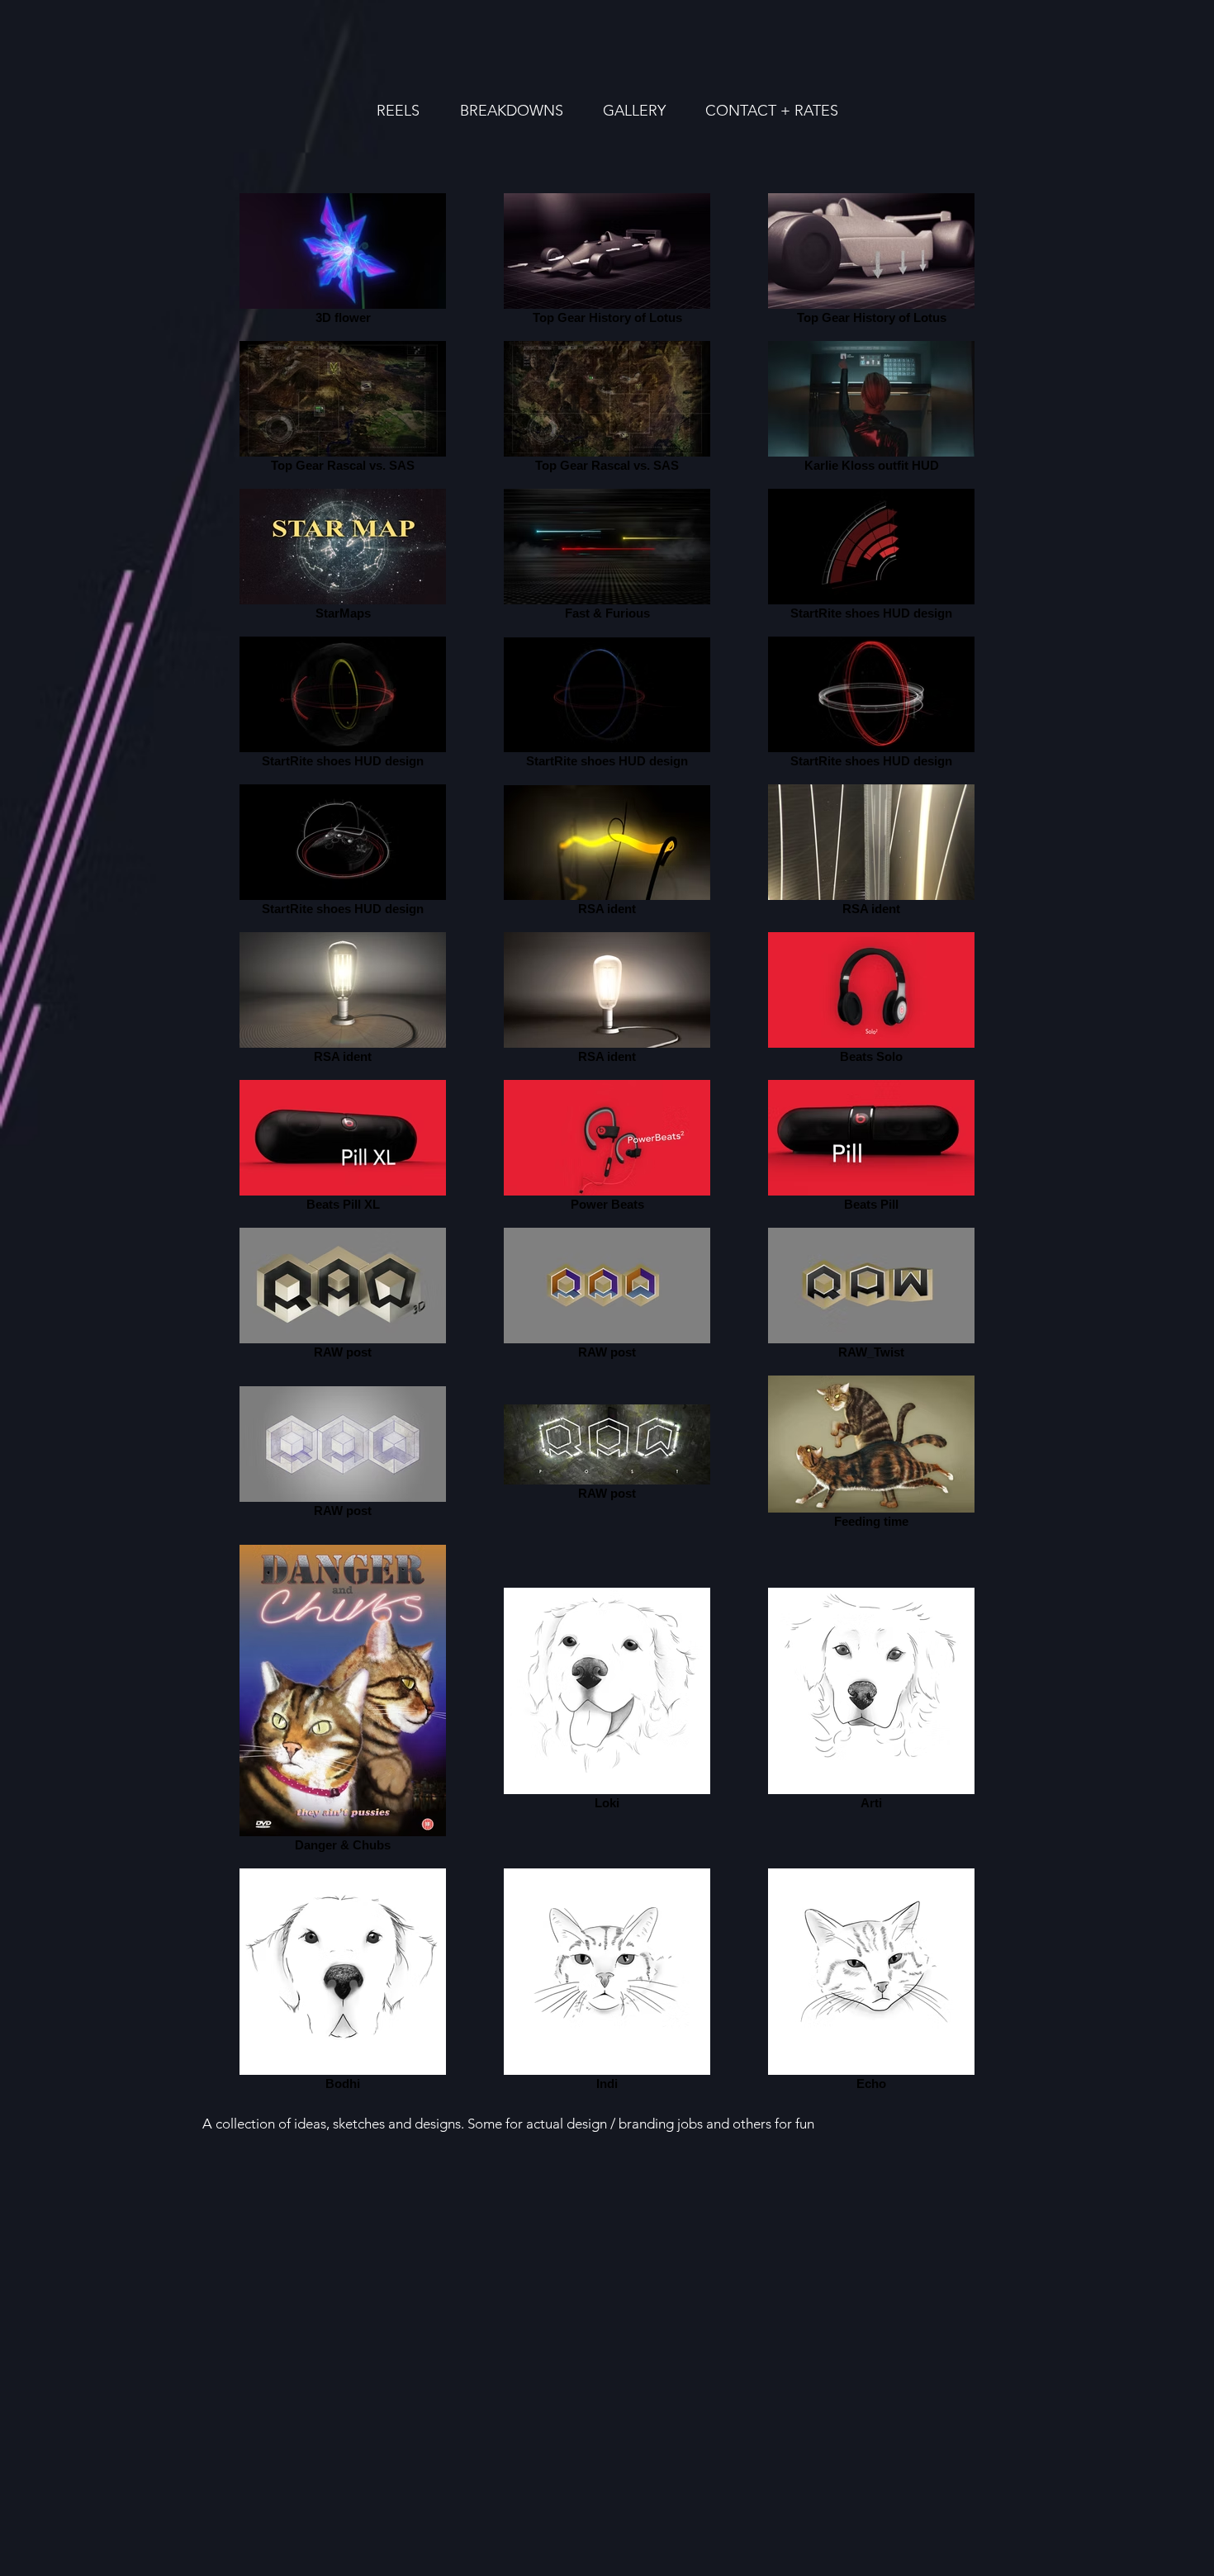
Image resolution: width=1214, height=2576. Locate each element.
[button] (634, 111)
